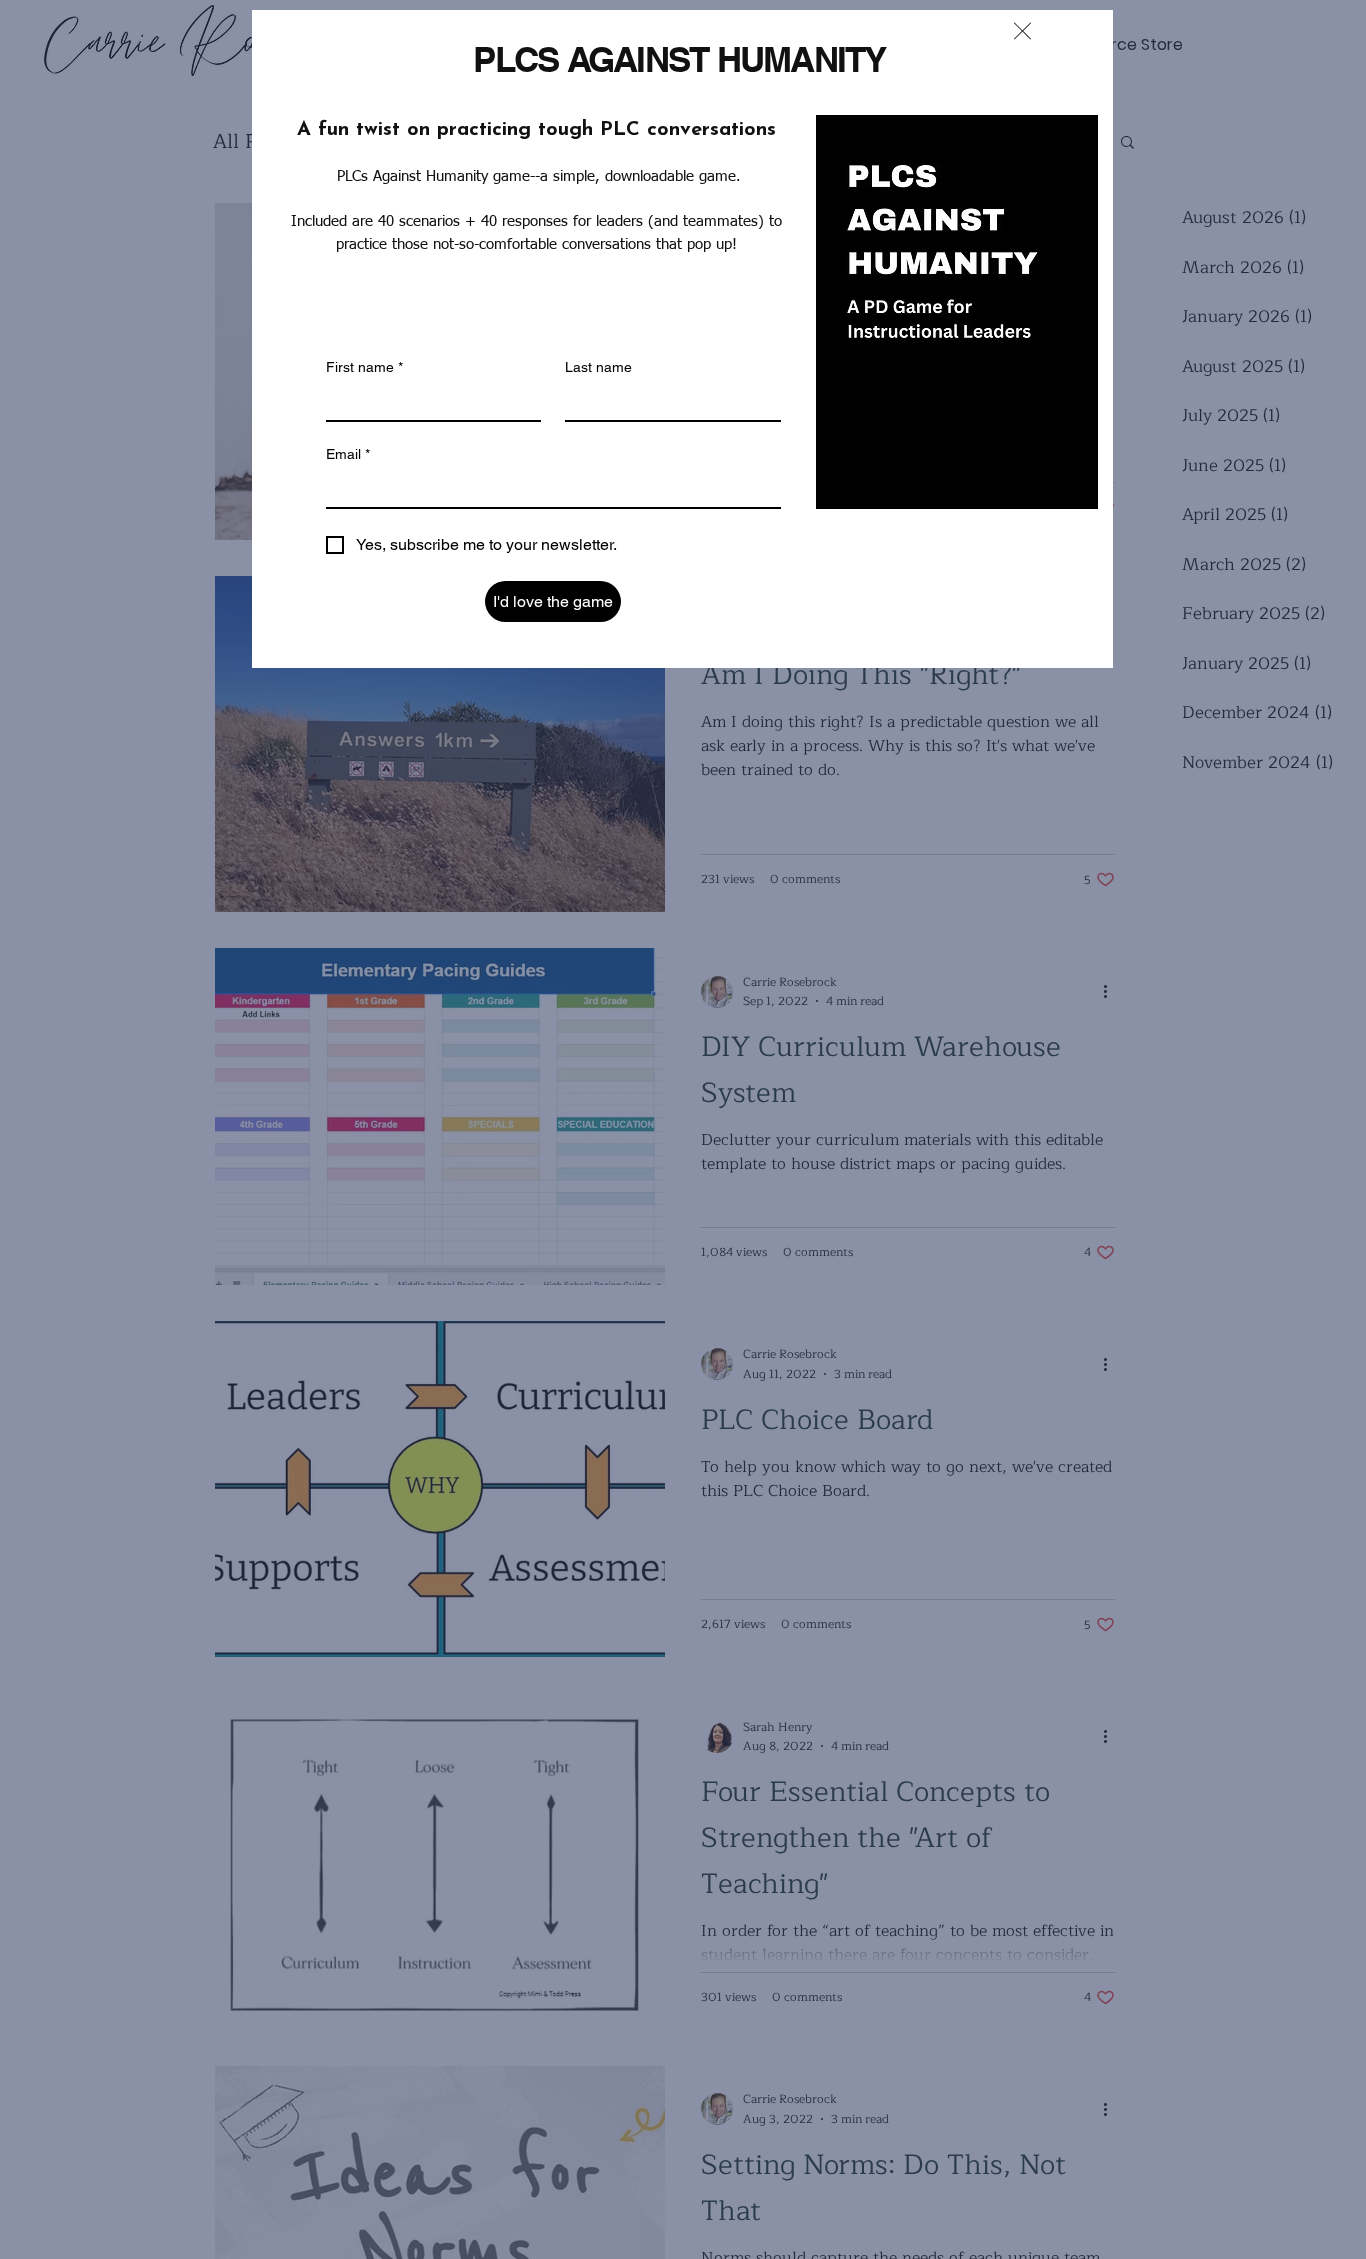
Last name (598, 367)
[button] (1022, 31)
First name (364, 367)
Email (348, 454)
